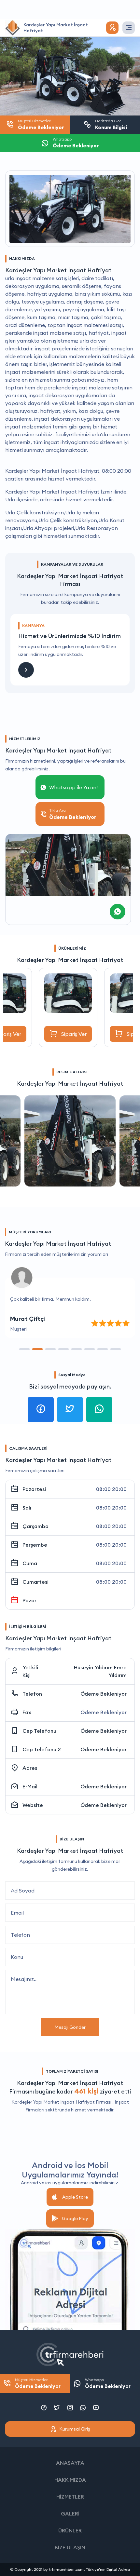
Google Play (75, 2218)
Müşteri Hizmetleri (38, 2383)
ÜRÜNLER (70, 2530)
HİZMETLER (70, 2497)
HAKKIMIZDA (70, 2480)
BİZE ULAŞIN (70, 2547)
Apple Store (75, 2197)
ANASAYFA (70, 2463)
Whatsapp (108, 2383)
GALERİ (70, 2514)
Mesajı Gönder (70, 2027)
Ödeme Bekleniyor (104, 1694)
